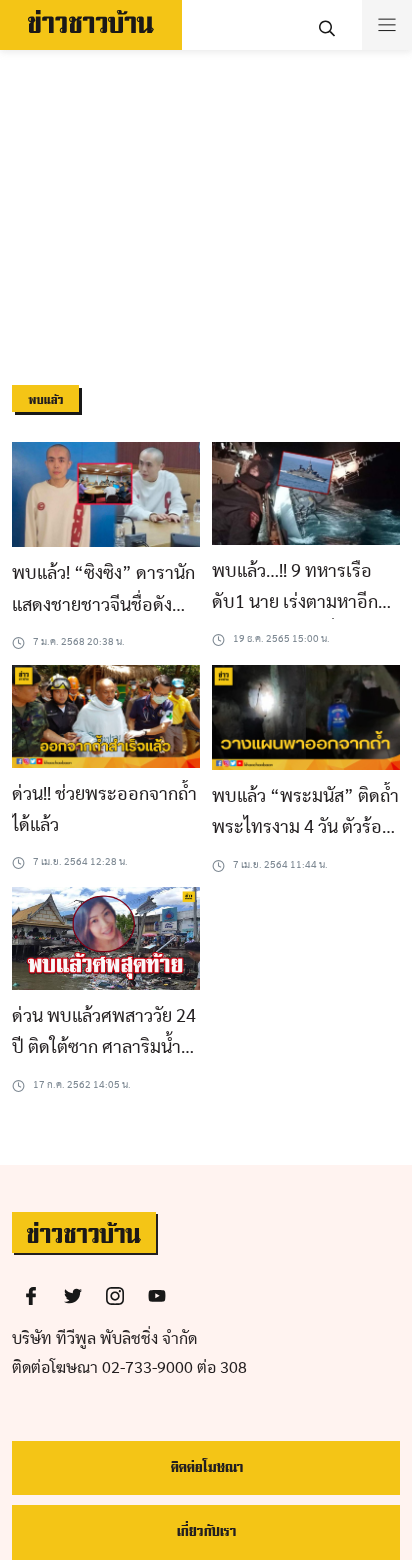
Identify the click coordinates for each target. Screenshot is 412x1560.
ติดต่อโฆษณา (206, 1467)
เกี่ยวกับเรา (206, 1531)
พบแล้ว (45, 400)
